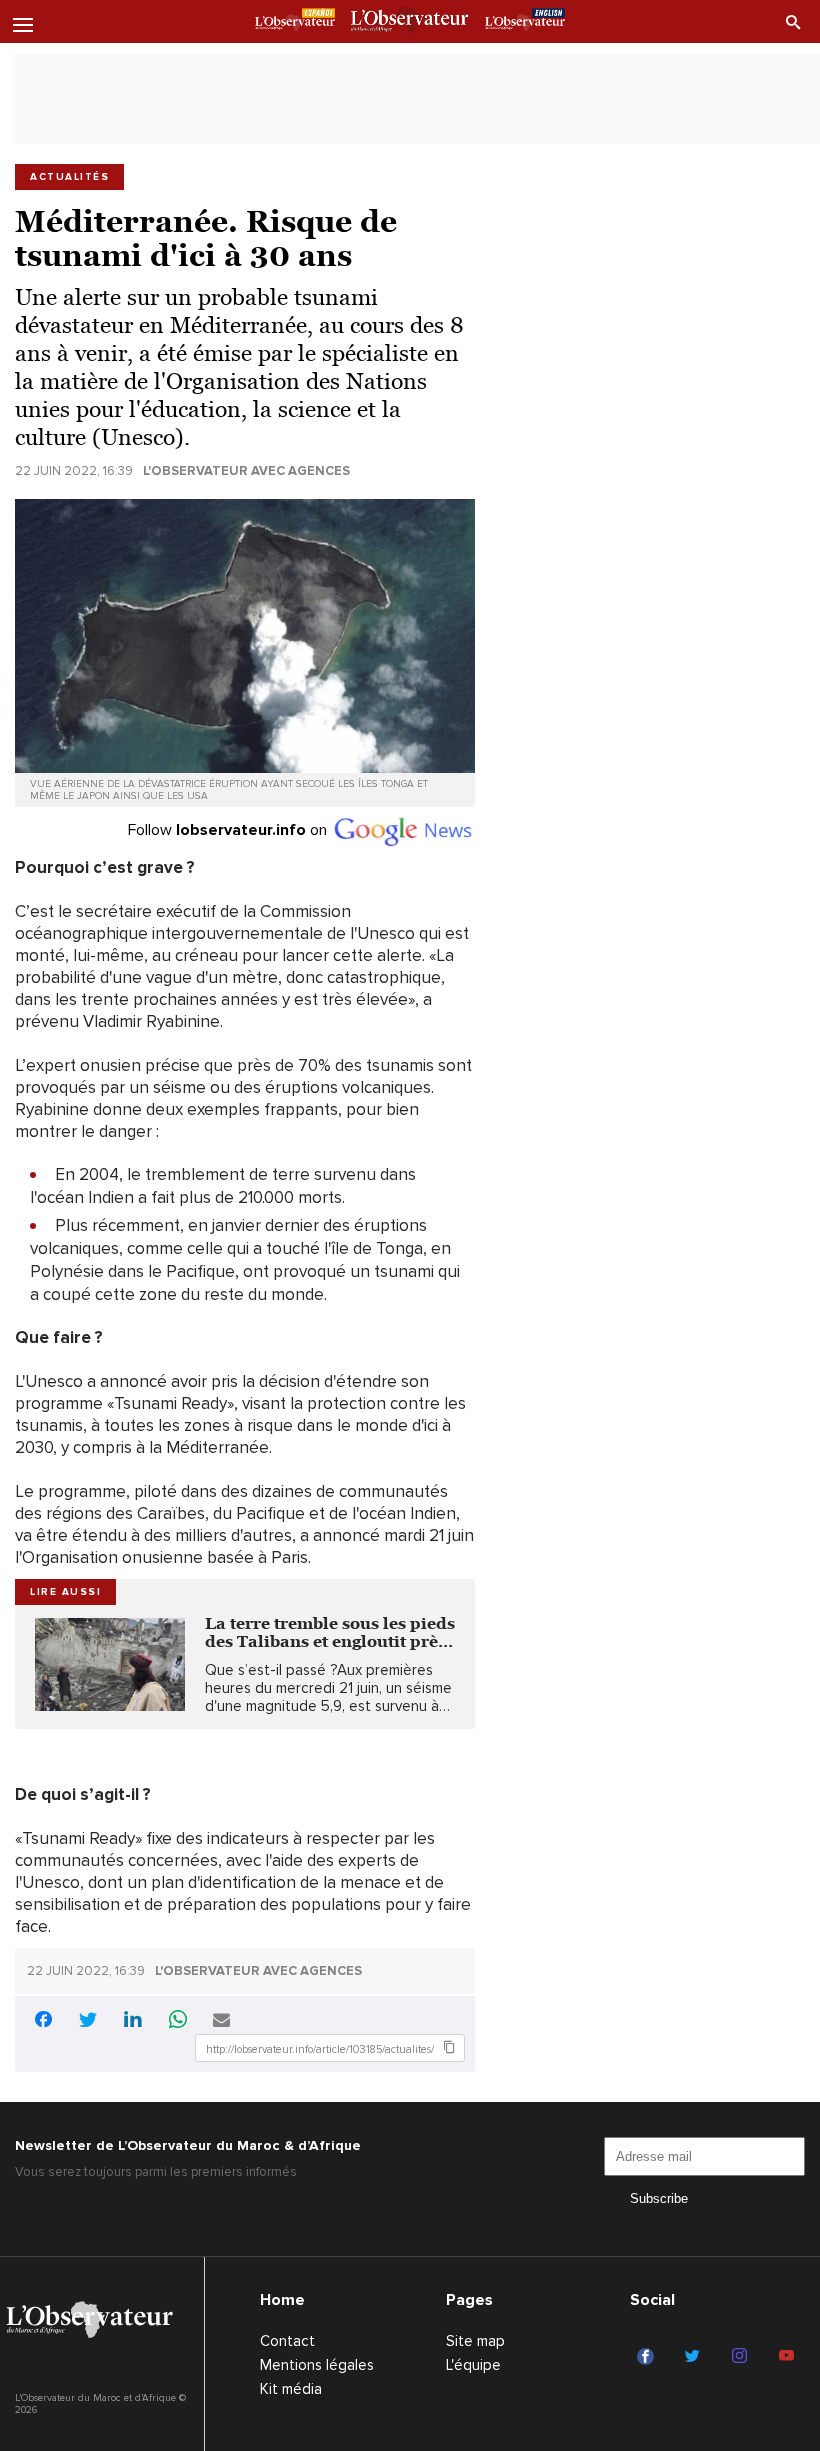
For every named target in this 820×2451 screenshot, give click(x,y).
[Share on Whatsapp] (178, 2021)
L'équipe (473, 2365)
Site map (475, 2341)
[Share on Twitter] (88, 2021)
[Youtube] (789, 2357)
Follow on (229, 830)
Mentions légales (317, 2365)
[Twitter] (695, 2357)
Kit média (291, 2389)
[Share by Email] (221, 2021)
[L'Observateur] (295, 23)
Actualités (69, 177)
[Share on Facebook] (43, 2022)
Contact (287, 2341)
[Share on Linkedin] (133, 2021)
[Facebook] (648, 2357)
